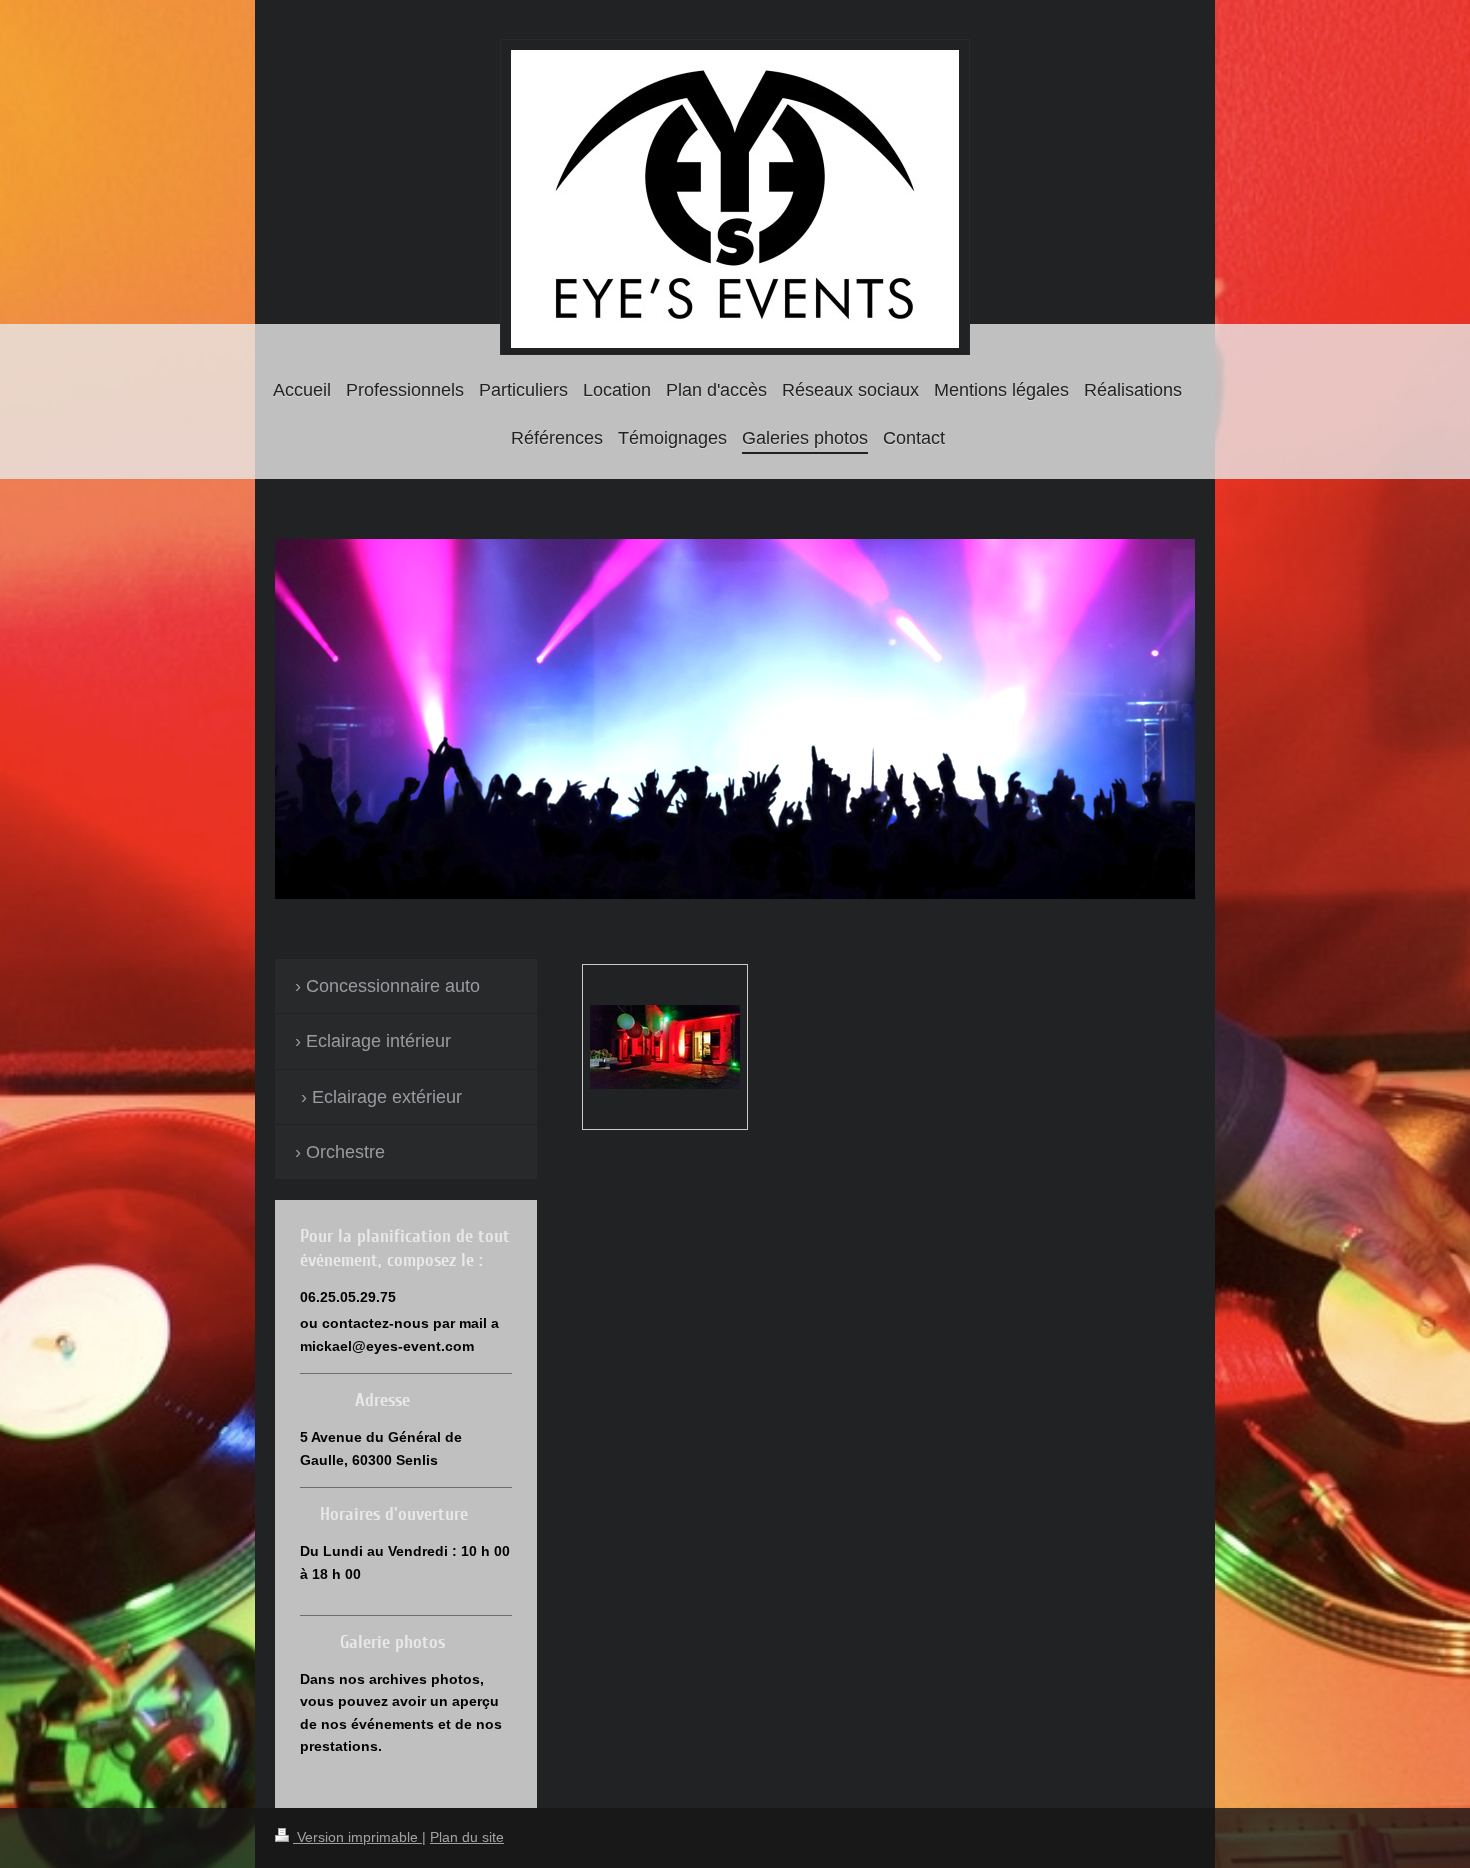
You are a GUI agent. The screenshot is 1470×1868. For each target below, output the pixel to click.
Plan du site (467, 1837)
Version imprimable (357, 1837)
